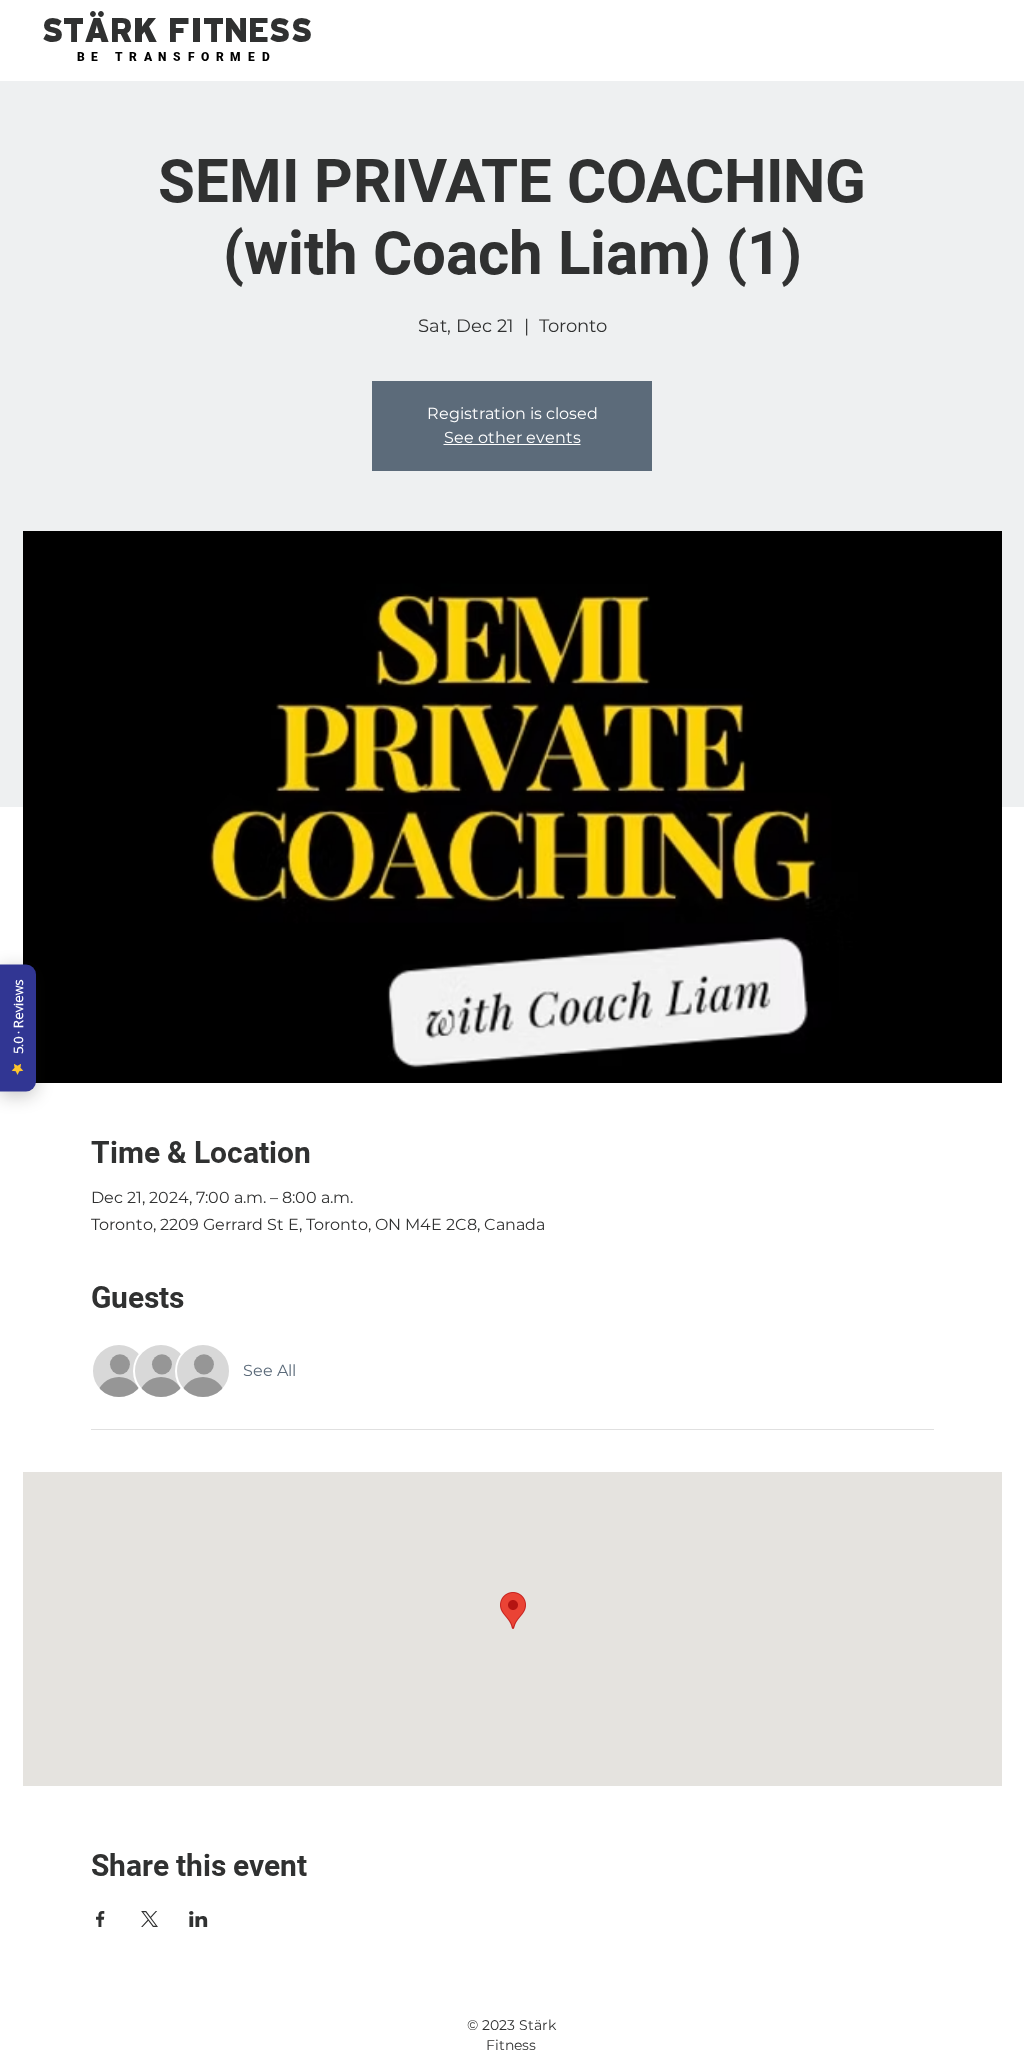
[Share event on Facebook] (100, 1919)
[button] (177, 31)
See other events (512, 437)
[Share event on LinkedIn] (198, 1919)
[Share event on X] (149, 1919)
